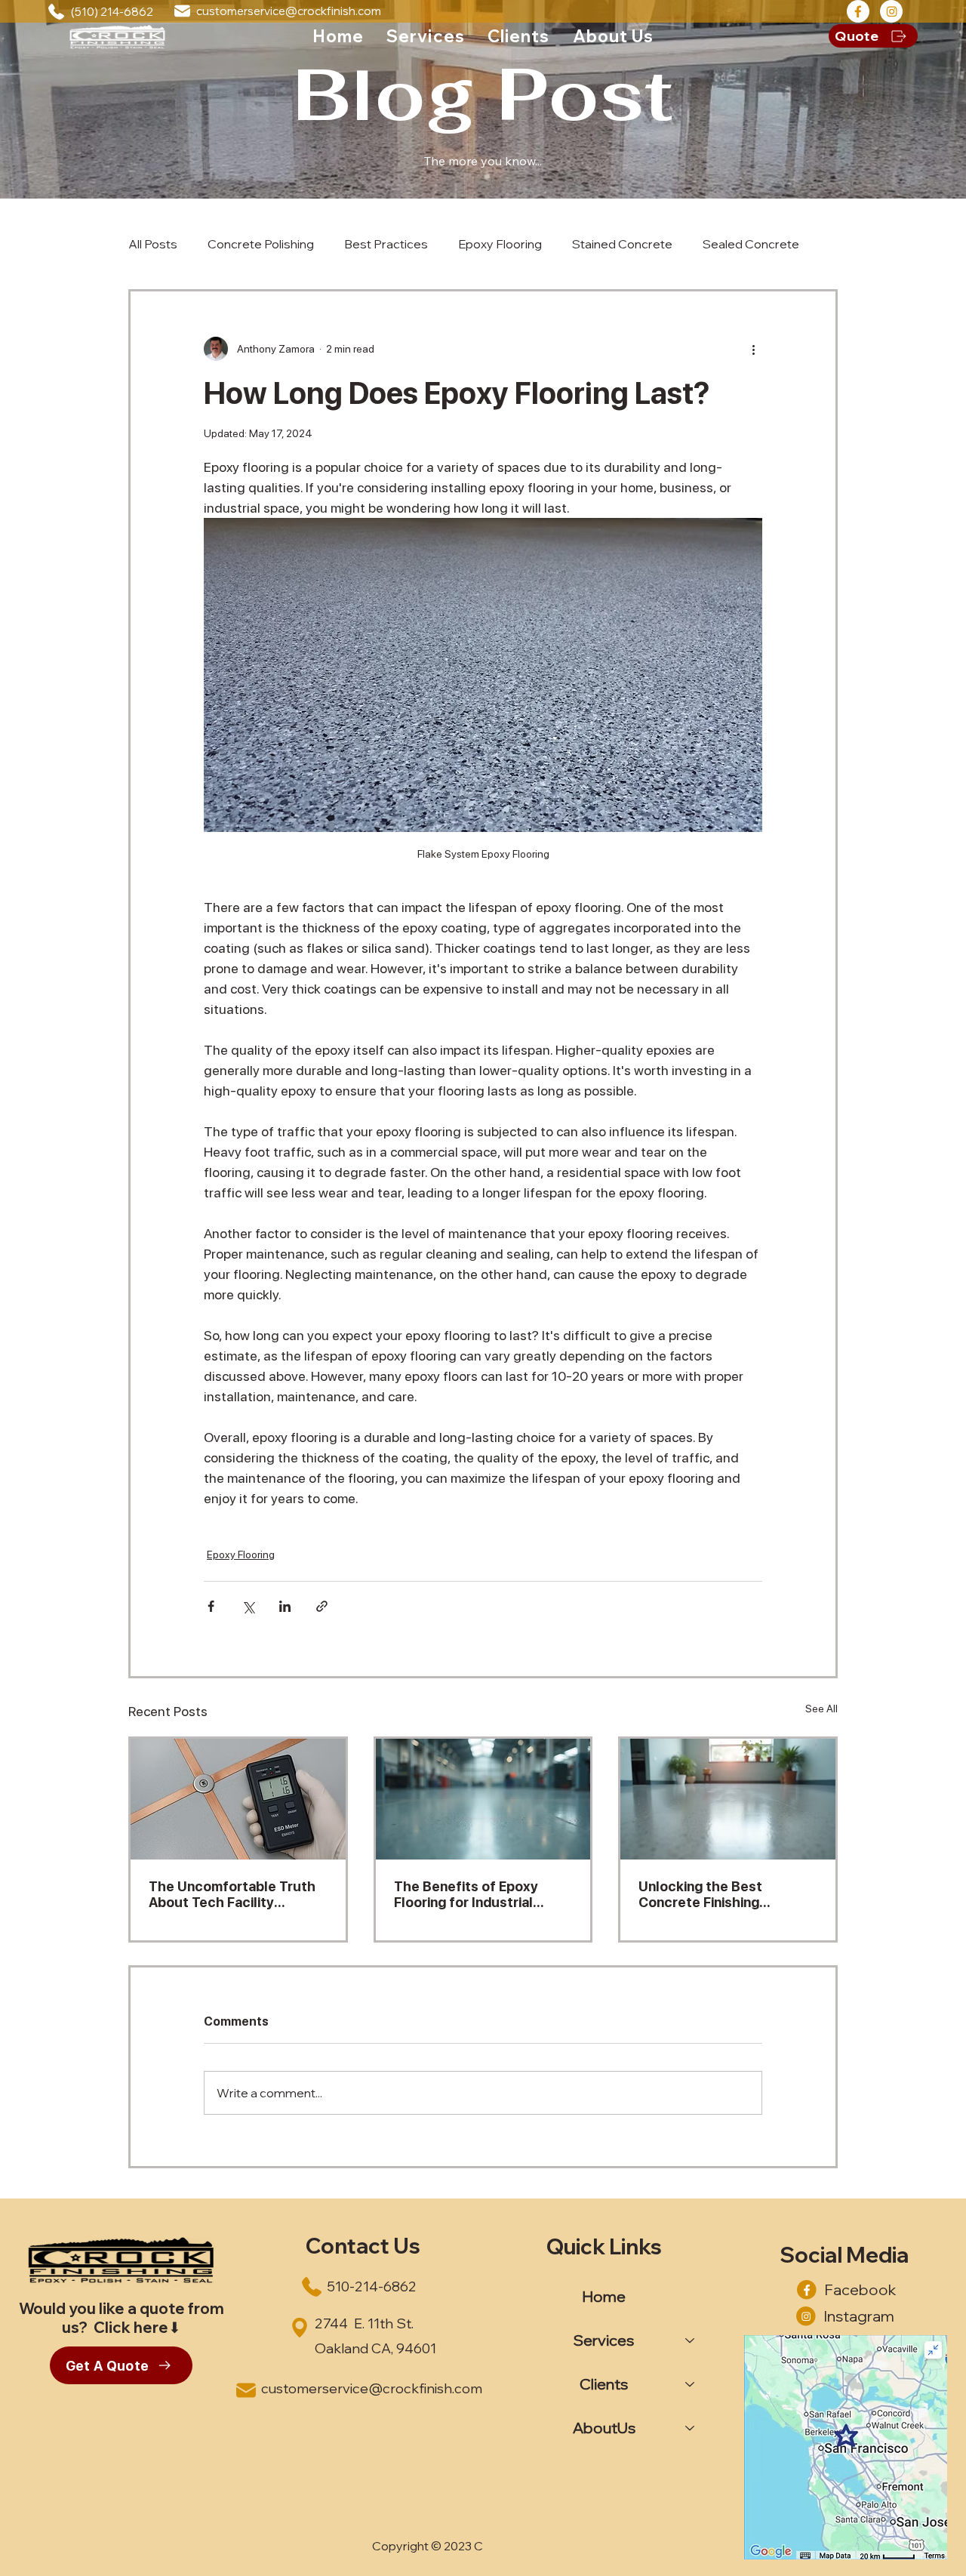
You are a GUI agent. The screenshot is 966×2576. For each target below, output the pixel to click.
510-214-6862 (372, 2286)
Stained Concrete (622, 244)
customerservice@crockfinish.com (289, 11)
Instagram (859, 2316)
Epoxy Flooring (500, 244)
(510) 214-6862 (112, 12)
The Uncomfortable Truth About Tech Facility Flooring (232, 1894)
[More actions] (753, 349)
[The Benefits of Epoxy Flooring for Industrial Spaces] (483, 1799)
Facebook (860, 2289)
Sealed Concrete (751, 244)
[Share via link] (322, 1606)
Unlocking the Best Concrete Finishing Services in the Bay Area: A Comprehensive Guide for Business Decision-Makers (724, 1894)
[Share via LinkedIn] (285, 1606)
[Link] (858, 11)
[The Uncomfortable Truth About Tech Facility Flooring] (238, 1799)
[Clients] (691, 2384)
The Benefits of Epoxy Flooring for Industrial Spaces (466, 1894)
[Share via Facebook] (211, 1606)
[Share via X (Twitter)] (248, 1606)
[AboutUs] (691, 2428)
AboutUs (604, 2428)
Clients (604, 2384)
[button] (426, 36)
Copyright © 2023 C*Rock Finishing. (471, 2546)
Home (604, 2296)
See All (821, 1709)
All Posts (153, 244)
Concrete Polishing (261, 244)
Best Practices (386, 244)
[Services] (691, 2340)
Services (604, 2340)
